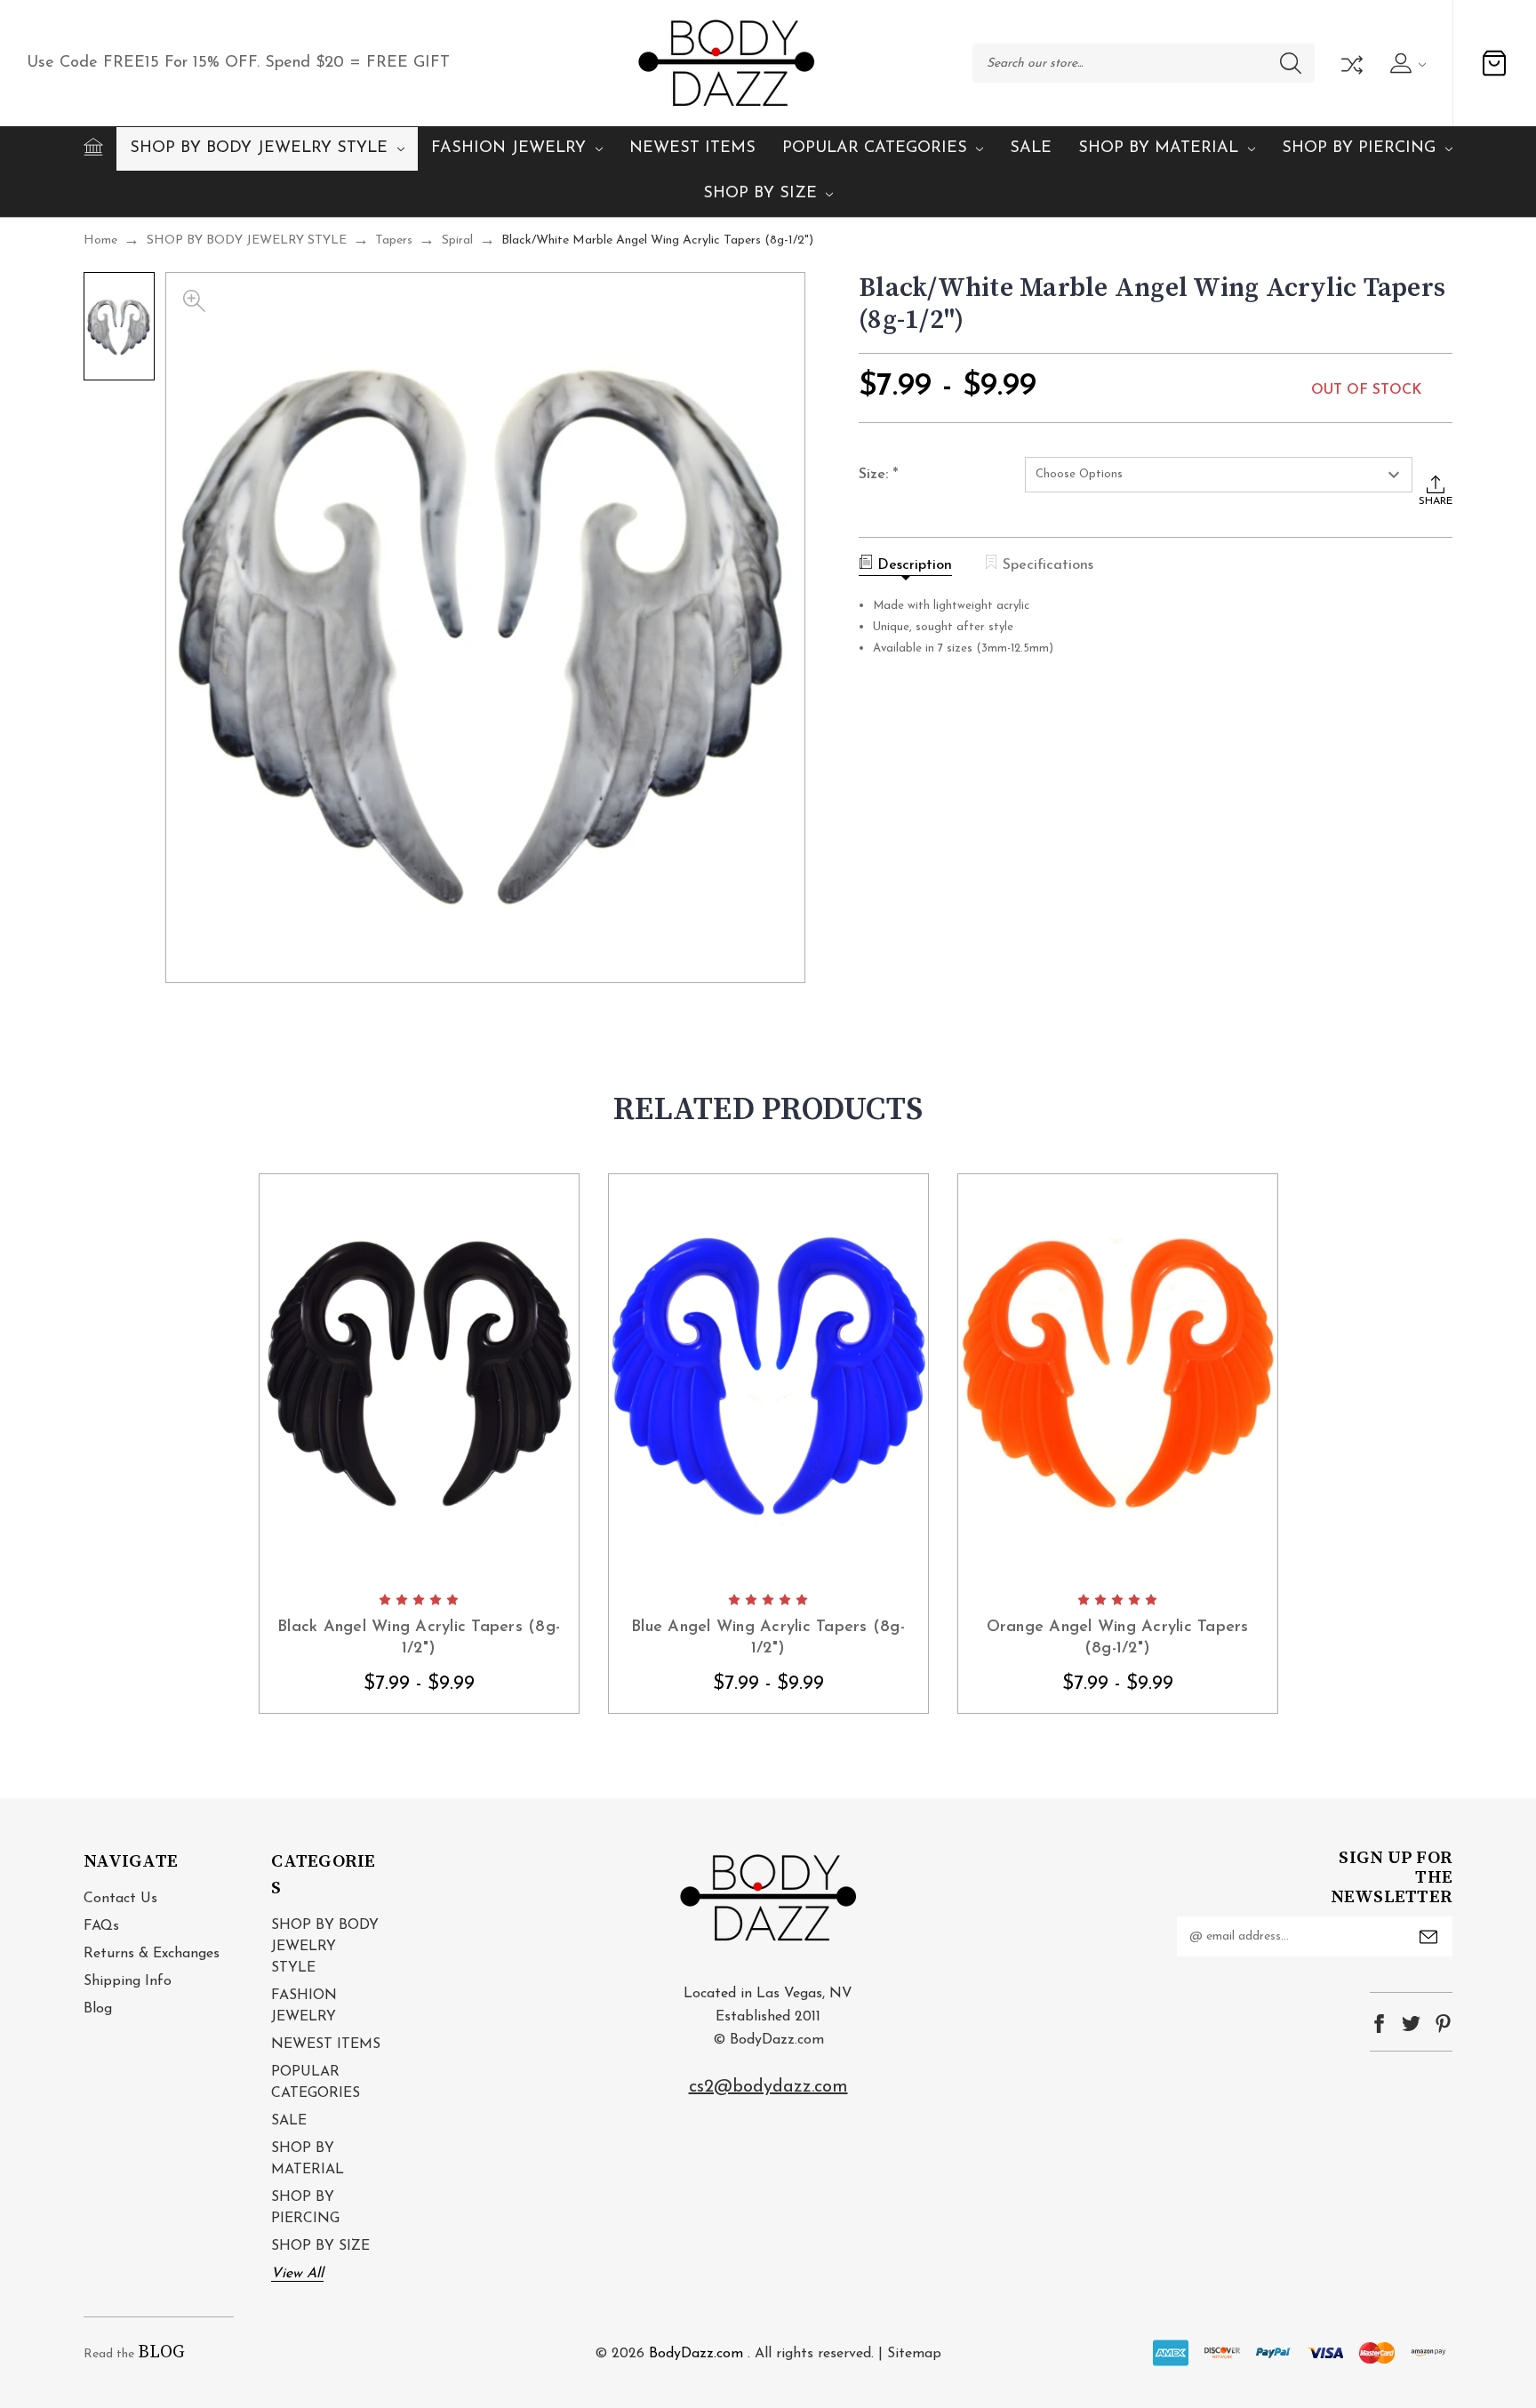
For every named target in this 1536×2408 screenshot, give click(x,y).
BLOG (161, 2352)
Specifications (1048, 565)
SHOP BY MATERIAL (1158, 148)
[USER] (1406, 63)
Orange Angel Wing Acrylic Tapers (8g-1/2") (1118, 1638)
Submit (1428, 1937)
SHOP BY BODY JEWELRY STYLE (259, 148)
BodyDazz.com (696, 2354)
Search (1291, 63)
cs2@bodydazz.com (768, 2087)
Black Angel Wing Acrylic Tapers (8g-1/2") (419, 1638)
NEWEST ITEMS (692, 148)
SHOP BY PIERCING (1359, 148)
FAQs (101, 1926)
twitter (1411, 2024)
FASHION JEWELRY (508, 148)
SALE (1031, 148)
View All (297, 2274)
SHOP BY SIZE (760, 194)
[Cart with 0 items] (1494, 63)
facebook (1379, 2024)
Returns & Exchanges (152, 1954)
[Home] (93, 147)
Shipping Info (128, 1981)
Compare (1350, 63)
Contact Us (120, 1899)
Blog (98, 2009)
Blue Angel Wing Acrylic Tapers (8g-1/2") (768, 1638)
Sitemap (914, 2354)
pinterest (1443, 2024)
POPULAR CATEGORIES (875, 148)
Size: (879, 476)
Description (915, 565)
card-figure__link (419, 1378)
